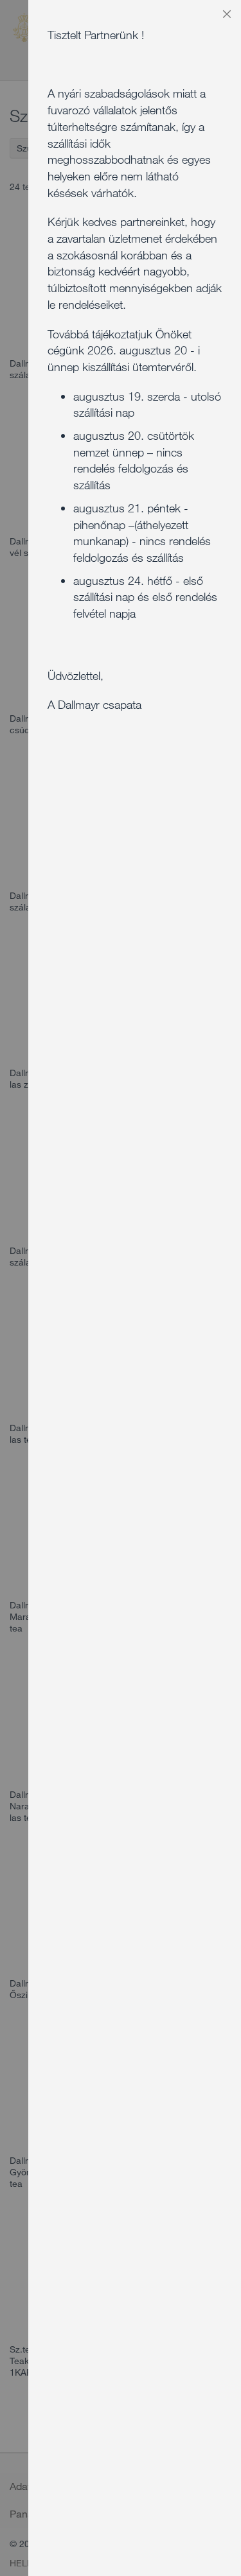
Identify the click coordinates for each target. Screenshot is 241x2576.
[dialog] (135, 1288)
